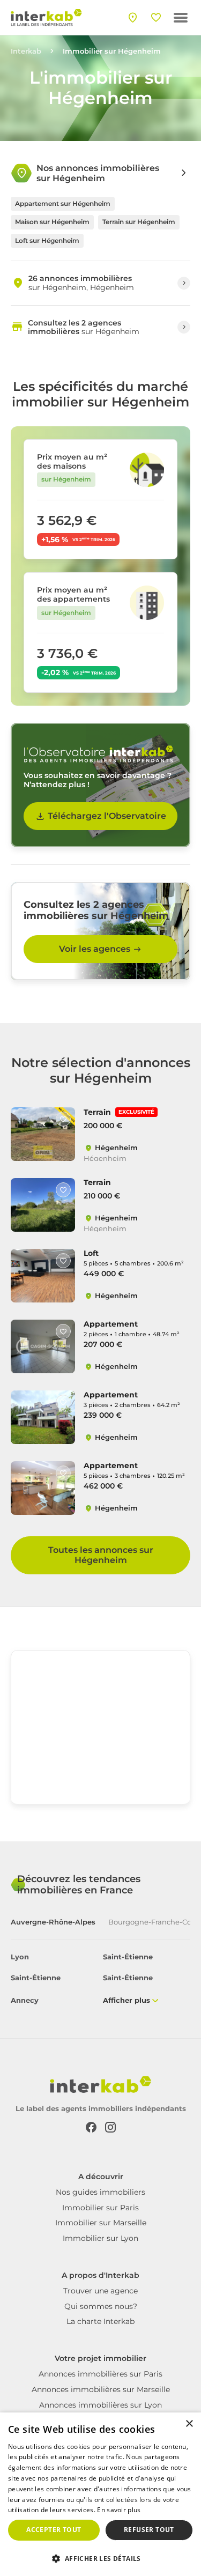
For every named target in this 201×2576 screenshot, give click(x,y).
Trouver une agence (100, 2291)
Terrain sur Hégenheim (139, 222)
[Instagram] (110, 2126)
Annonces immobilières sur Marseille (101, 2389)
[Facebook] (91, 2126)
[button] (100, 2558)
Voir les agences (95, 949)
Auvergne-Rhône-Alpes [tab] (53, 1922)
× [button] (189, 2424)
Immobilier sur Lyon (100, 2238)
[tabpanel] (100, 1979)
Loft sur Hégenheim (47, 240)
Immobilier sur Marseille (101, 2223)
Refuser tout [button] (149, 2530)
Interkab (26, 51)
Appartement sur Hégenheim (63, 203)
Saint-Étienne (128, 1957)
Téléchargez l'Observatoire (107, 816)
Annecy (25, 2000)
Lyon (20, 1957)
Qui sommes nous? (101, 2306)
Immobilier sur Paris (100, 2208)
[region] (100, 1731)
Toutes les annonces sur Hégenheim (101, 1555)
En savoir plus (119, 2510)
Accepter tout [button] (54, 2530)
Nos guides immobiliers (100, 2192)
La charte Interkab (100, 2321)
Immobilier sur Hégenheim (112, 51)
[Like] (63, 1119)
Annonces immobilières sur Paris (100, 2374)
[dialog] (100, 2494)
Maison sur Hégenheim (52, 222)
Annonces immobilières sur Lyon (100, 2405)
